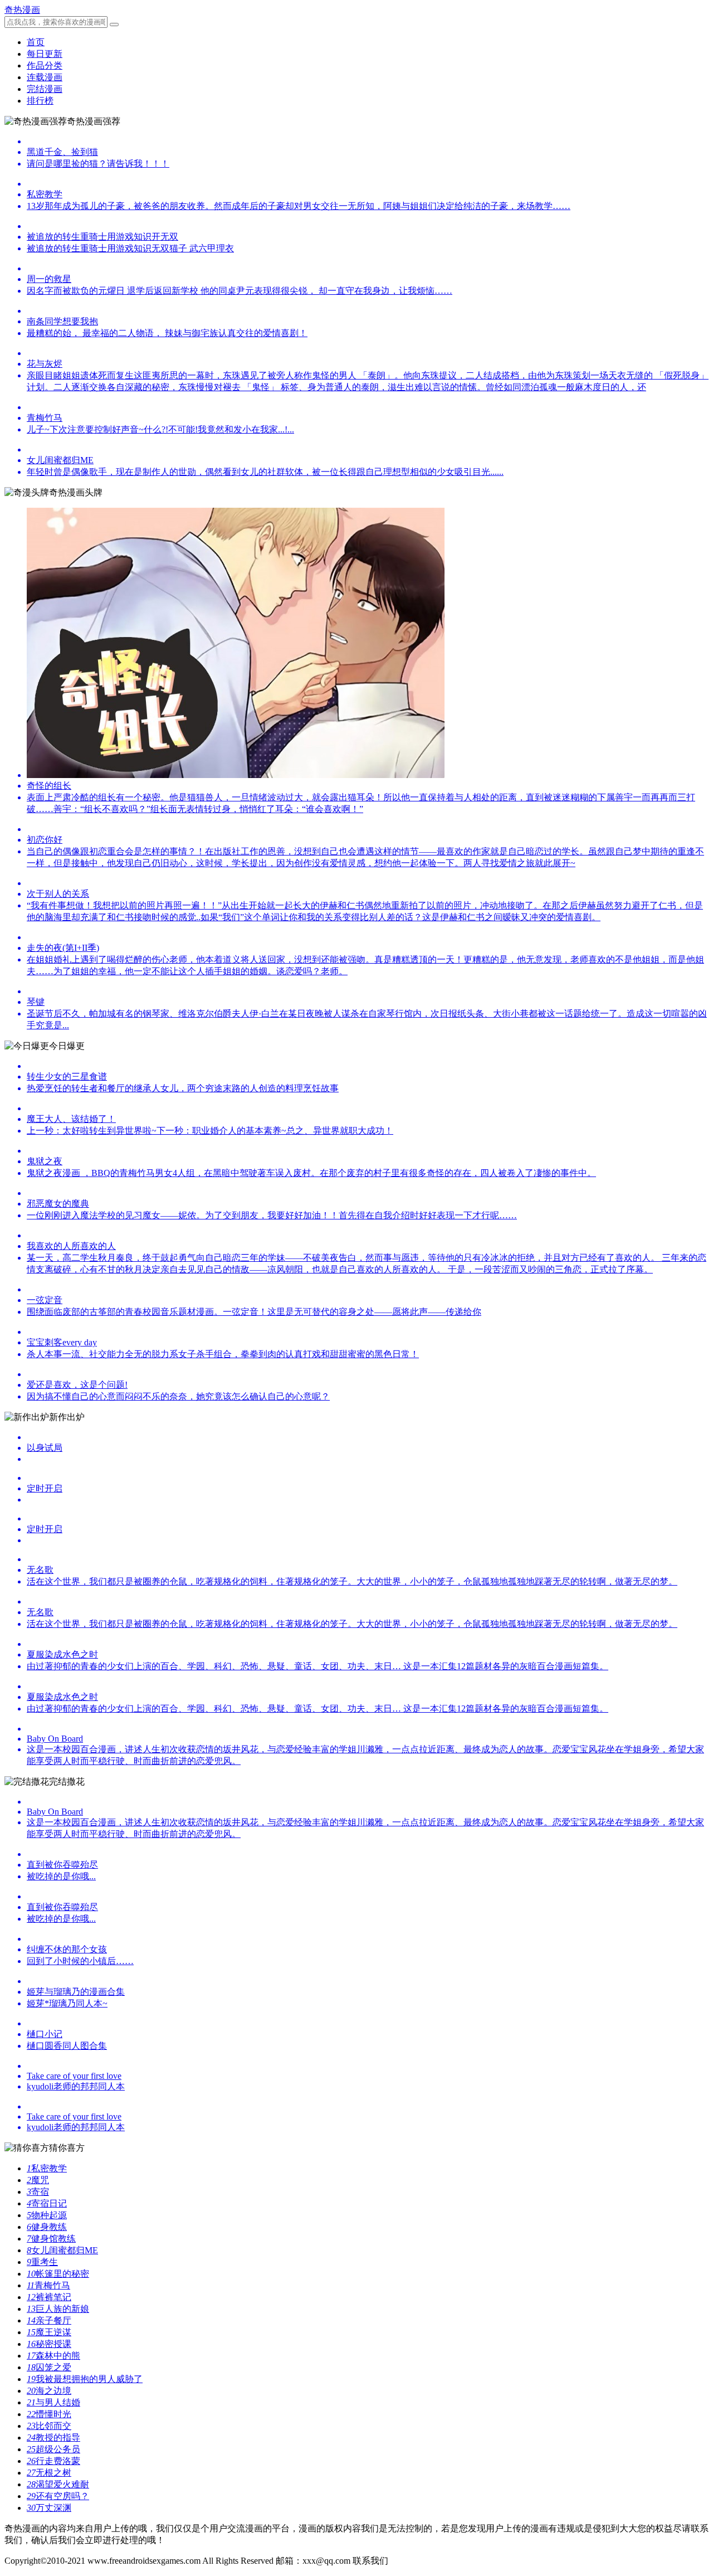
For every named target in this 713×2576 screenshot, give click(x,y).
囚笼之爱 (49, 2367)
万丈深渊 (49, 2508)
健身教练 (47, 2227)
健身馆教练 (51, 2239)
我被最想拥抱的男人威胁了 (85, 2379)
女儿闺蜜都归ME (62, 2250)
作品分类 (45, 65)
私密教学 (47, 2168)
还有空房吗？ (58, 2496)
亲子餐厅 (49, 2320)
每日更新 (45, 54)
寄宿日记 (47, 2203)
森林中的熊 (53, 2356)
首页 (36, 42)
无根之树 (49, 2473)
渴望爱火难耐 (58, 2484)
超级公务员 (53, 2449)
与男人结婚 (53, 2402)
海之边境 (49, 2391)
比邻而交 (49, 2426)
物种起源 (47, 2215)
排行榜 (40, 101)
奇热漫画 (22, 10)
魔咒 (38, 2180)
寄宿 (38, 2192)
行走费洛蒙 (53, 2461)
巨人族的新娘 (58, 2309)
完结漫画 (45, 89)
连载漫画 (45, 77)
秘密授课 (49, 2344)
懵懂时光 (49, 2414)
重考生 (42, 2262)
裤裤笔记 (49, 2297)
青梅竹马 (48, 2285)
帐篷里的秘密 (58, 2274)
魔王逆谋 (49, 2332)
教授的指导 (53, 2438)
